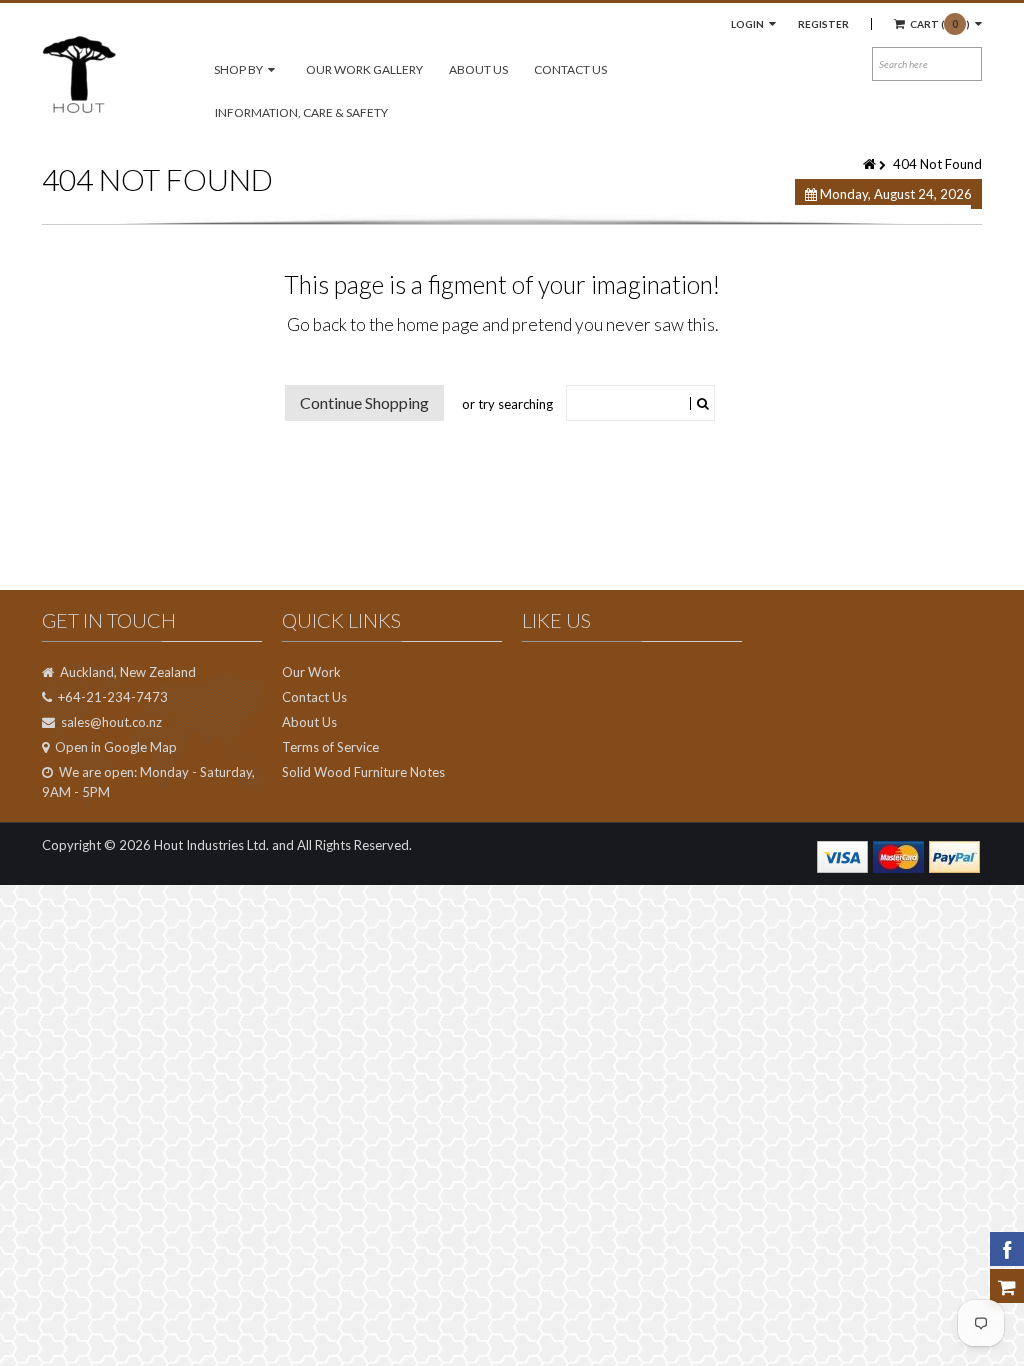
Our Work (311, 672)
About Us (478, 69)
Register (823, 24)
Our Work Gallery (364, 69)
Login (748, 24)
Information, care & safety (301, 112)
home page (438, 324)
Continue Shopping (364, 402)
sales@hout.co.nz (111, 722)
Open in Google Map (116, 747)
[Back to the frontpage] (871, 164)
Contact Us (570, 69)
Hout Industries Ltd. (211, 845)
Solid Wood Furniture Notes (363, 772)
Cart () (940, 23)
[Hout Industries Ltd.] (79, 73)
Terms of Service (330, 747)
